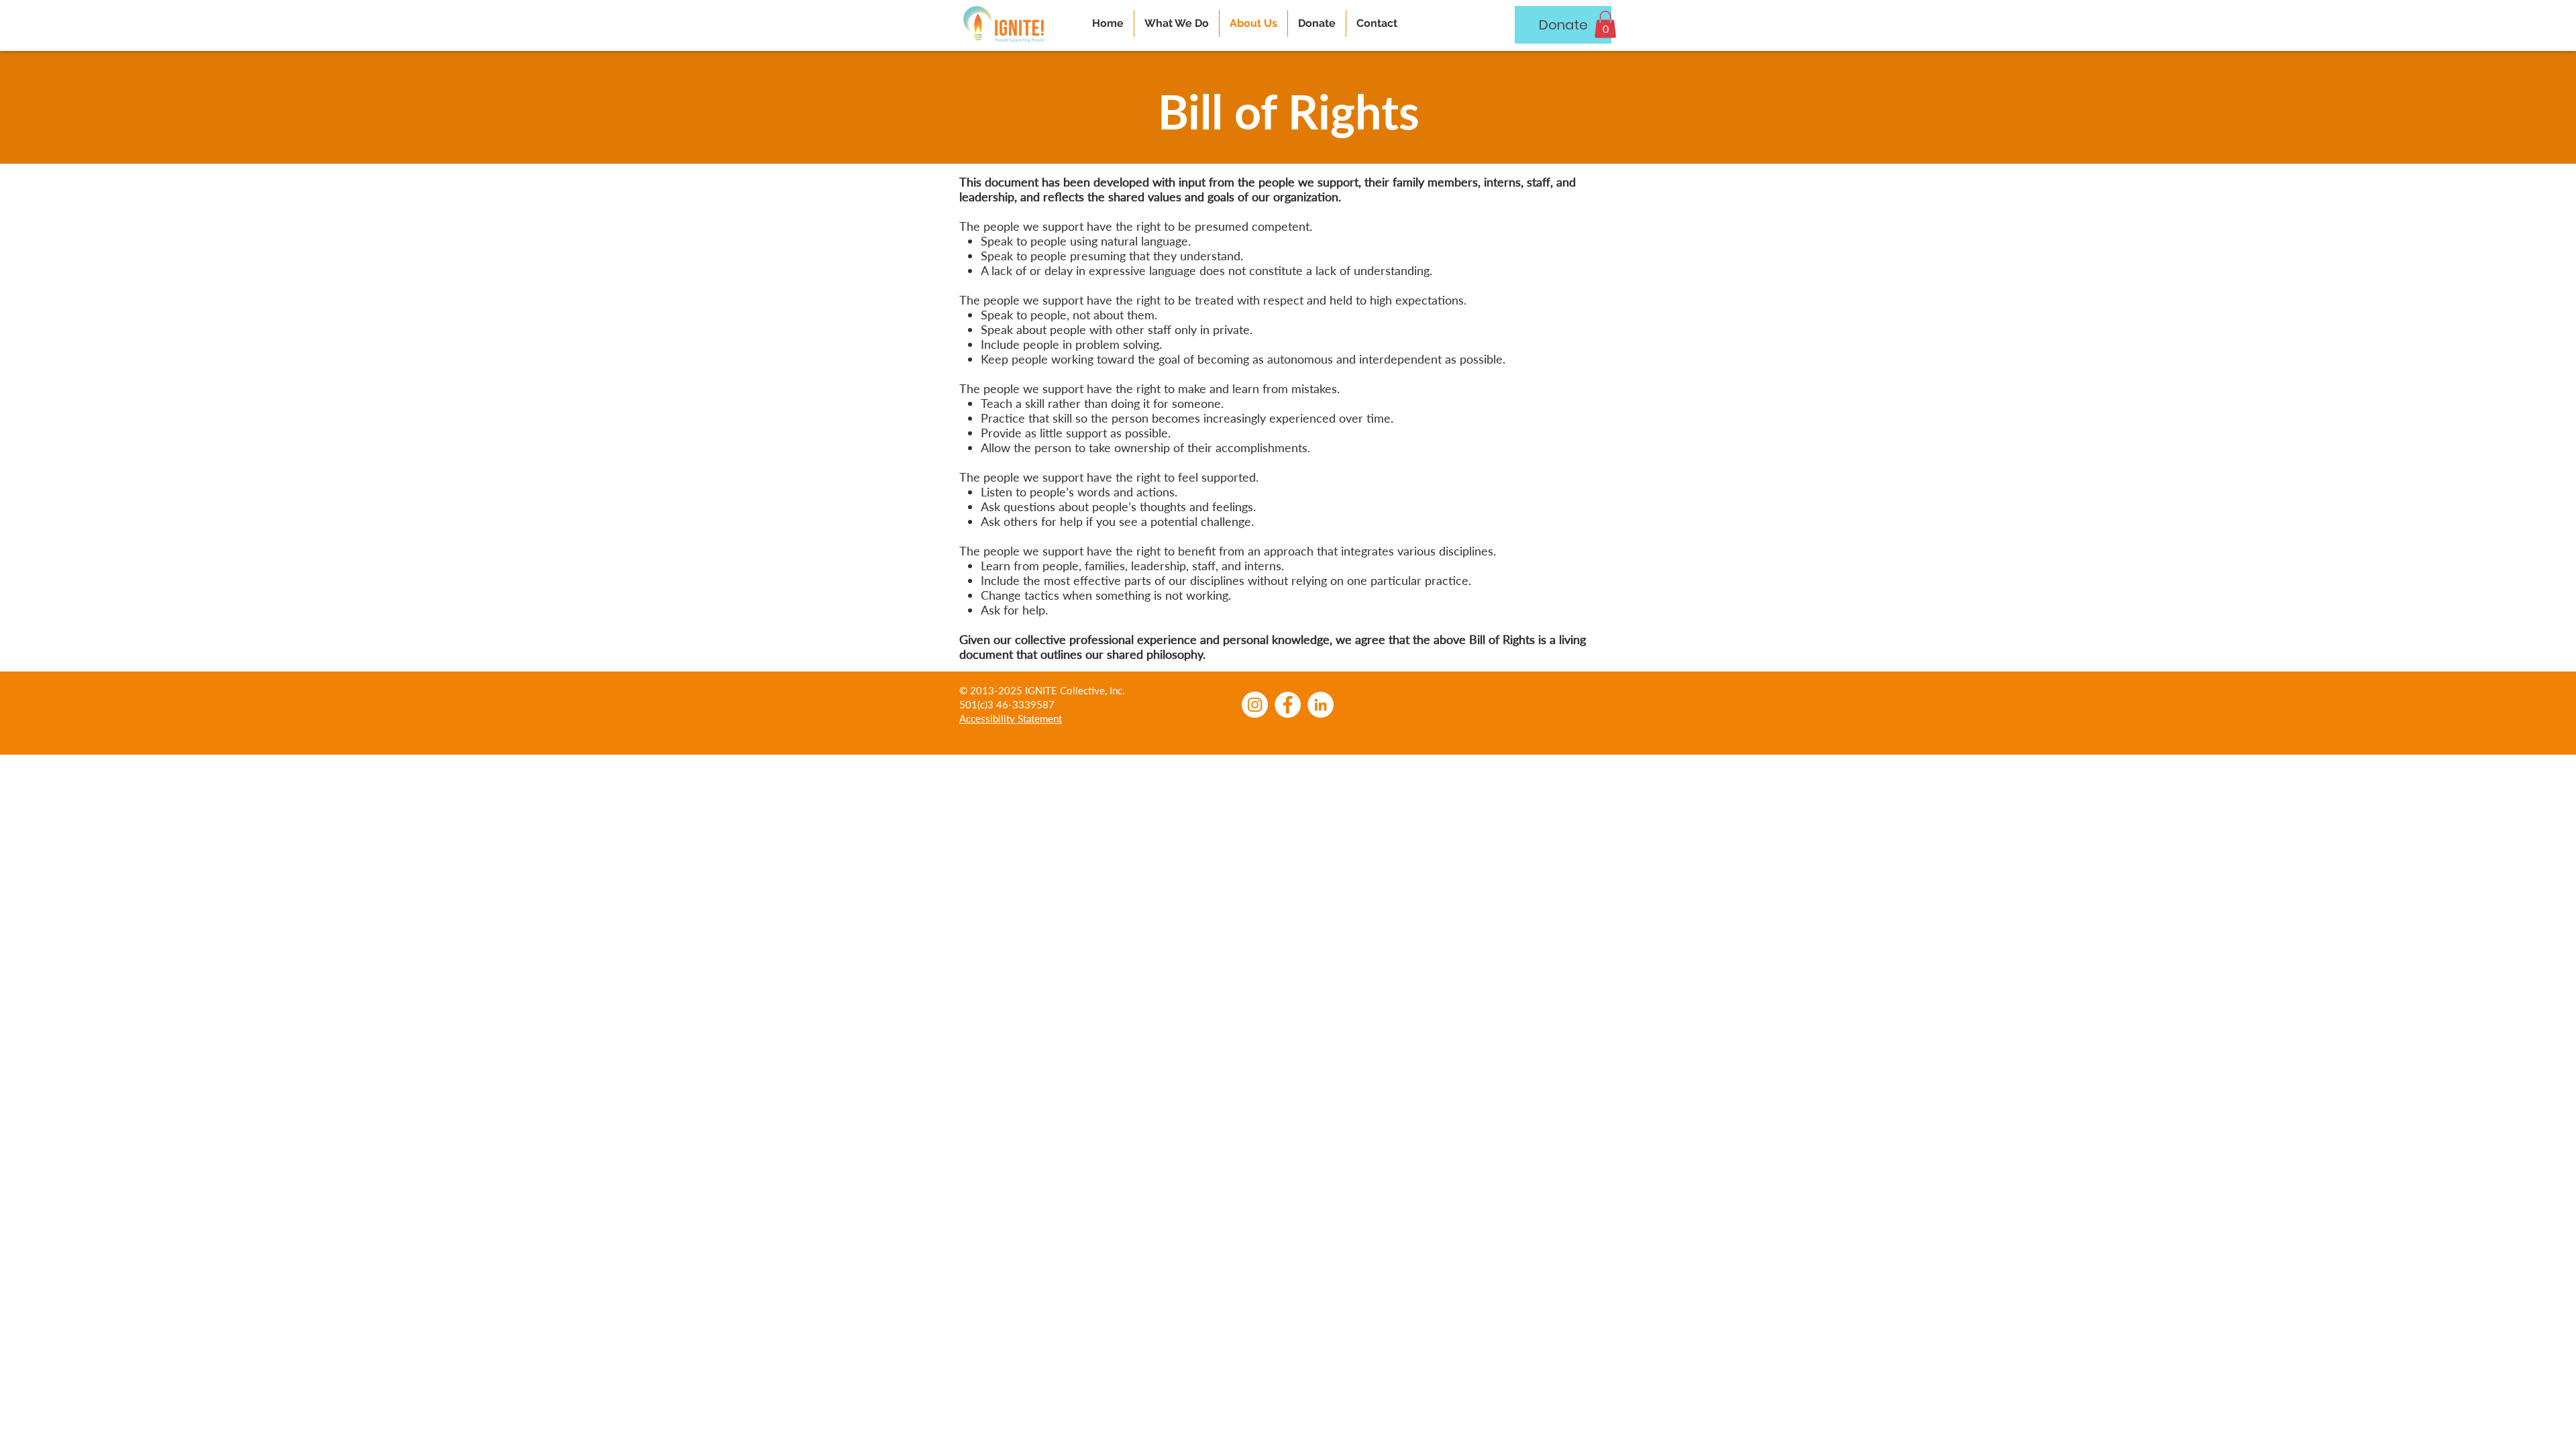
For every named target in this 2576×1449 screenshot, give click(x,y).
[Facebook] (1288, 705)
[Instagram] (1255, 705)
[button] (1605, 24)
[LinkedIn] (1321, 705)
